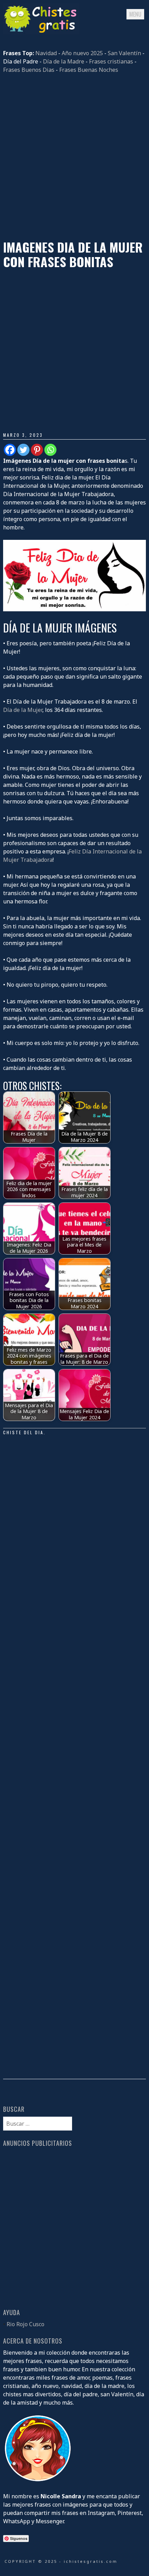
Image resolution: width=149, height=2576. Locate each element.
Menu (135, 14)
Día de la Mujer (23, 710)
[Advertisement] (74, 157)
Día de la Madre (64, 61)
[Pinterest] (37, 450)
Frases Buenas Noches (89, 70)
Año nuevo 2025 (82, 53)
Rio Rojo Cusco (25, 2324)
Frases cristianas (111, 61)
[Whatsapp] (50, 450)
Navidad (46, 53)
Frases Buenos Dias (29, 70)
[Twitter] (23, 450)
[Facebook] (10, 450)
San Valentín (124, 53)
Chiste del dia (23, 1432)
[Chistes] (41, 32)
